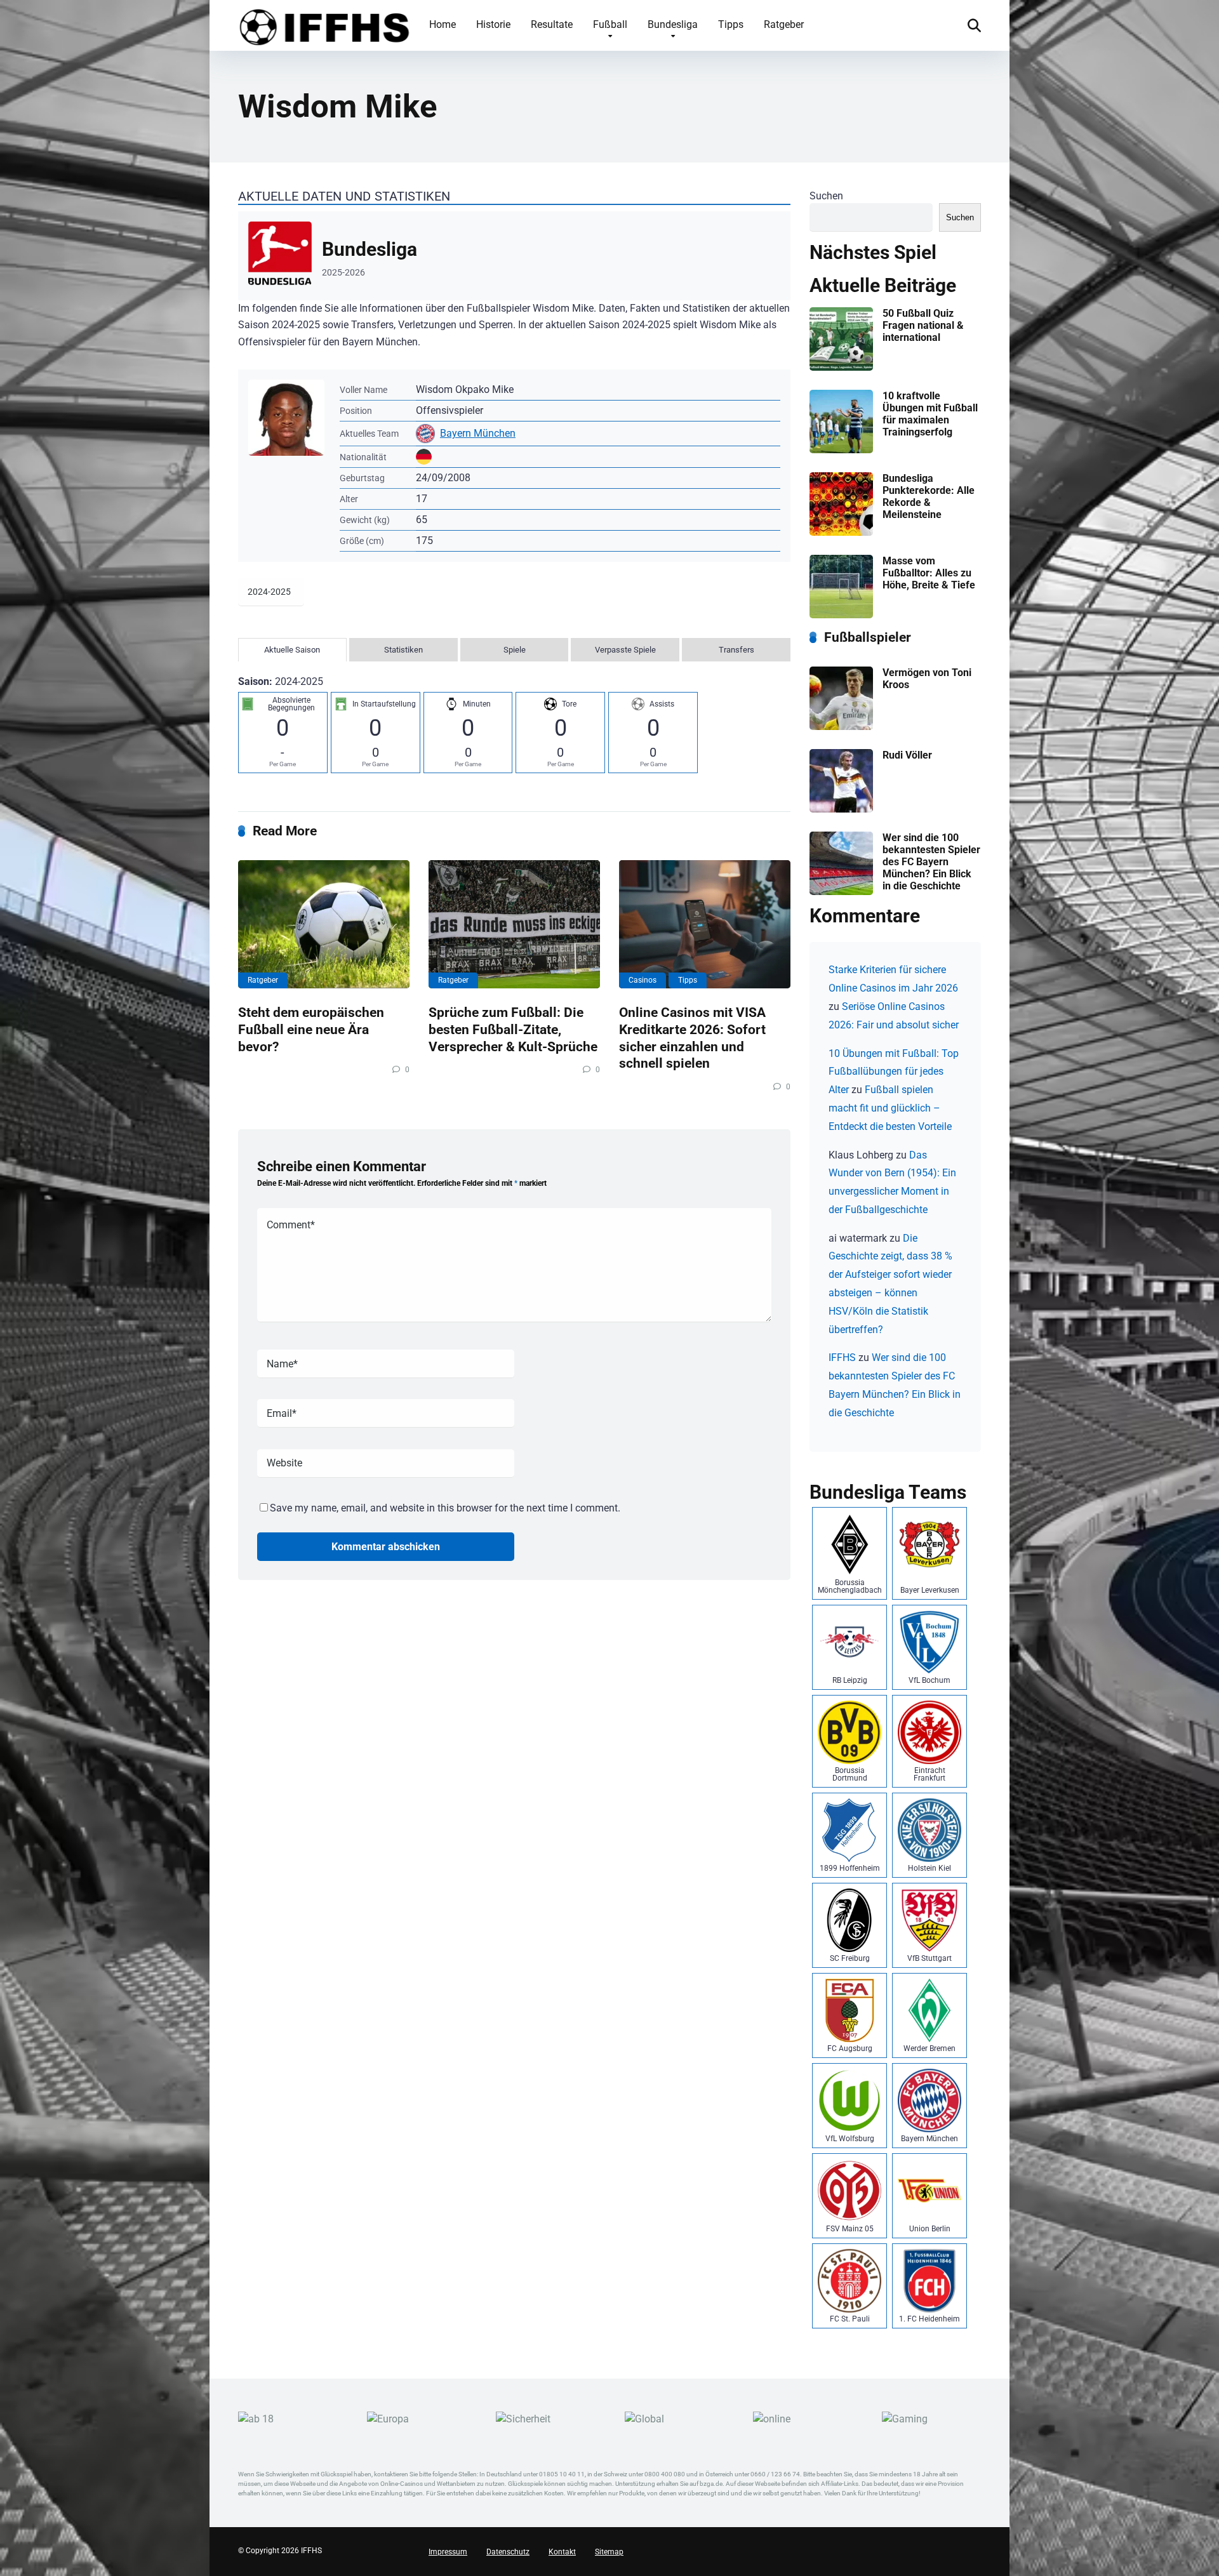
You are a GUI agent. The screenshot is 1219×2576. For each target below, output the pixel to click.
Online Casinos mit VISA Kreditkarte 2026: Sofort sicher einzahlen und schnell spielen (692, 1038)
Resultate (552, 24)
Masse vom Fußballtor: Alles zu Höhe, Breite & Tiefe (929, 573)
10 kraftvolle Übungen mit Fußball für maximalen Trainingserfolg (930, 414)
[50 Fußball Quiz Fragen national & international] (841, 367)
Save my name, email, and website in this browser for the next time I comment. (445, 1508)
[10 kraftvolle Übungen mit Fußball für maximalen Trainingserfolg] (841, 450)
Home (443, 24)
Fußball (610, 24)
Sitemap (609, 2552)
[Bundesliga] (514, 256)
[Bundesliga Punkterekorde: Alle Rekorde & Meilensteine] (841, 532)
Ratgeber (784, 24)
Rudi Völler (907, 755)
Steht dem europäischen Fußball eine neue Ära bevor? (311, 1029)
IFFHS (842, 1358)
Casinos (643, 980)
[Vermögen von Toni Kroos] (841, 727)
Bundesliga (673, 24)
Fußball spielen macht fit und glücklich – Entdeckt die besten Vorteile (890, 1108)
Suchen (826, 196)
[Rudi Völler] (841, 809)
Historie (493, 24)
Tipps (731, 24)
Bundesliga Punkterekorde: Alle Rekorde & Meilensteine (929, 497)
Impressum (448, 2552)
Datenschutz (508, 2552)
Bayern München (478, 433)
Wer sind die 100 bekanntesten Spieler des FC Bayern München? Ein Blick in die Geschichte (931, 862)
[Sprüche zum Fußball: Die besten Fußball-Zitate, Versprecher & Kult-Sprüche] (514, 925)
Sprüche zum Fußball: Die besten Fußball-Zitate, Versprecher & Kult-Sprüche (513, 1029)
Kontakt (562, 2552)
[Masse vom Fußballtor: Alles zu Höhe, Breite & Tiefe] (841, 615)
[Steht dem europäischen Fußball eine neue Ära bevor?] (324, 925)
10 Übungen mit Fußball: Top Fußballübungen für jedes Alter (894, 1072)
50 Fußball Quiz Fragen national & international (923, 325)
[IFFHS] (324, 25)
